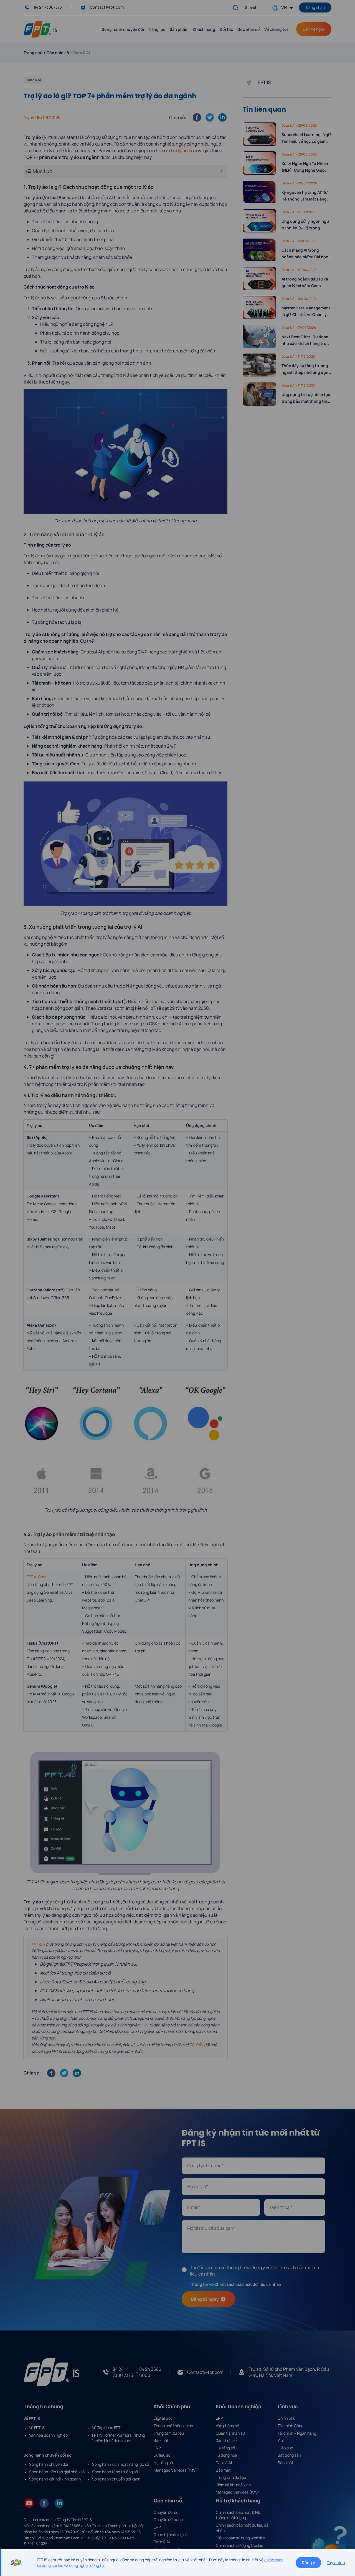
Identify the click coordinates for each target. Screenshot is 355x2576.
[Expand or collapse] (221, 171)
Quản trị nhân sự (230, 2433)
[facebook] (44, 2503)
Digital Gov (163, 2418)
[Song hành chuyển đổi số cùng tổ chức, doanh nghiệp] (40, 29)
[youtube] (29, 2503)
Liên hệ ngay (314, 29)
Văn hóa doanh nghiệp (48, 2435)
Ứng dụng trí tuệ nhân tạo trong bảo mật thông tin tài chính (306, 398)
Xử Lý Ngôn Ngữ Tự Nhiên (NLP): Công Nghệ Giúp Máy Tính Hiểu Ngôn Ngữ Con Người (305, 167)
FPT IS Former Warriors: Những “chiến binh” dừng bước (119, 2438)
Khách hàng (204, 29)
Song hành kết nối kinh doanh (55, 2479)
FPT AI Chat (37, 1577)
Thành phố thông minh (173, 2426)
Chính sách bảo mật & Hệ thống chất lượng (238, 2515)
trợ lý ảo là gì (184, 151)
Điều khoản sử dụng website (240, 2538)
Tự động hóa (226, 2455)
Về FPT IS (37, 2428)
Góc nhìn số (249, 29)
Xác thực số (226, 2440)
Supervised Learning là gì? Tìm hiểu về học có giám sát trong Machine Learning (306, 138)
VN (284, 7)
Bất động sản (289, 2455)
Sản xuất (286, 2463)
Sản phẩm (179, 29)
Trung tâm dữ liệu (169, 2433)
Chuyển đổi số (166, 2512)
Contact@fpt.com (107, 7)
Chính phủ (286, 2418)
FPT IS (37, 1944)
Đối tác (226, 29)
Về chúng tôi (276, 29)
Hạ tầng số (163, 2463)
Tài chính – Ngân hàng (297, 2433)
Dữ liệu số (162, 2455)
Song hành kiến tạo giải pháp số (57, 2472)
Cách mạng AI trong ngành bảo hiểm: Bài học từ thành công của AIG (305, 254)
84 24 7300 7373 (123, 2372)
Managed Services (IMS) (175, 2470)
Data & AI (34, 80)
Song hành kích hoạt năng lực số (121, 2464)
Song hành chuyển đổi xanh (116, 2479)
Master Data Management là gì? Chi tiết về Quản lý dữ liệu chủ (306, 312)
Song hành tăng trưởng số (115, 2472)
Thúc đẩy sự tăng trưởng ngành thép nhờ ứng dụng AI (306, 369)
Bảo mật (161, 2440)
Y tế (281, 2440)
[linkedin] (59, 2503)
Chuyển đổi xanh (168, 2519)
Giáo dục (285, 2448)
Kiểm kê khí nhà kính (233, 2485)
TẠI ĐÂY (196, 2045)
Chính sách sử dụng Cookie (239, 2545)
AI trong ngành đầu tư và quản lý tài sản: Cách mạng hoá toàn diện (305, 283)
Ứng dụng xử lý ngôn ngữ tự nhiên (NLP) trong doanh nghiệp (305, 225)
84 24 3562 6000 (150, 2372)
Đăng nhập (315, 7)
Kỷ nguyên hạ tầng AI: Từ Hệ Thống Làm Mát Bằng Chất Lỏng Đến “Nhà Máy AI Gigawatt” (305, 196)
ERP (157, 2448)
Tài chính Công (291, 2426)
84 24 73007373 (48, 7)
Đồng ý (308, 2563)
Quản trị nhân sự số (171, 2534)
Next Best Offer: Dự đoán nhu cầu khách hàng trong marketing (306, 340)
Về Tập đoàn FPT (106, 2428)
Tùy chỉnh (336, 2563)
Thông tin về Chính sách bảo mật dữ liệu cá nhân (236, 2284)
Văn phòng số (227, 2426)
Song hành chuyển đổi (49, 2464)
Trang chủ (33, 53)
